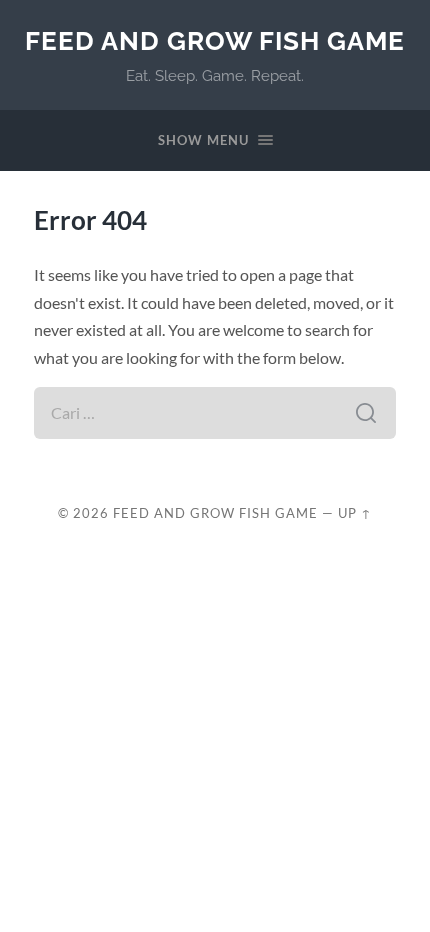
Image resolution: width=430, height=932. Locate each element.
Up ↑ (355, 513)
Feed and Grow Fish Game (215, 40)
